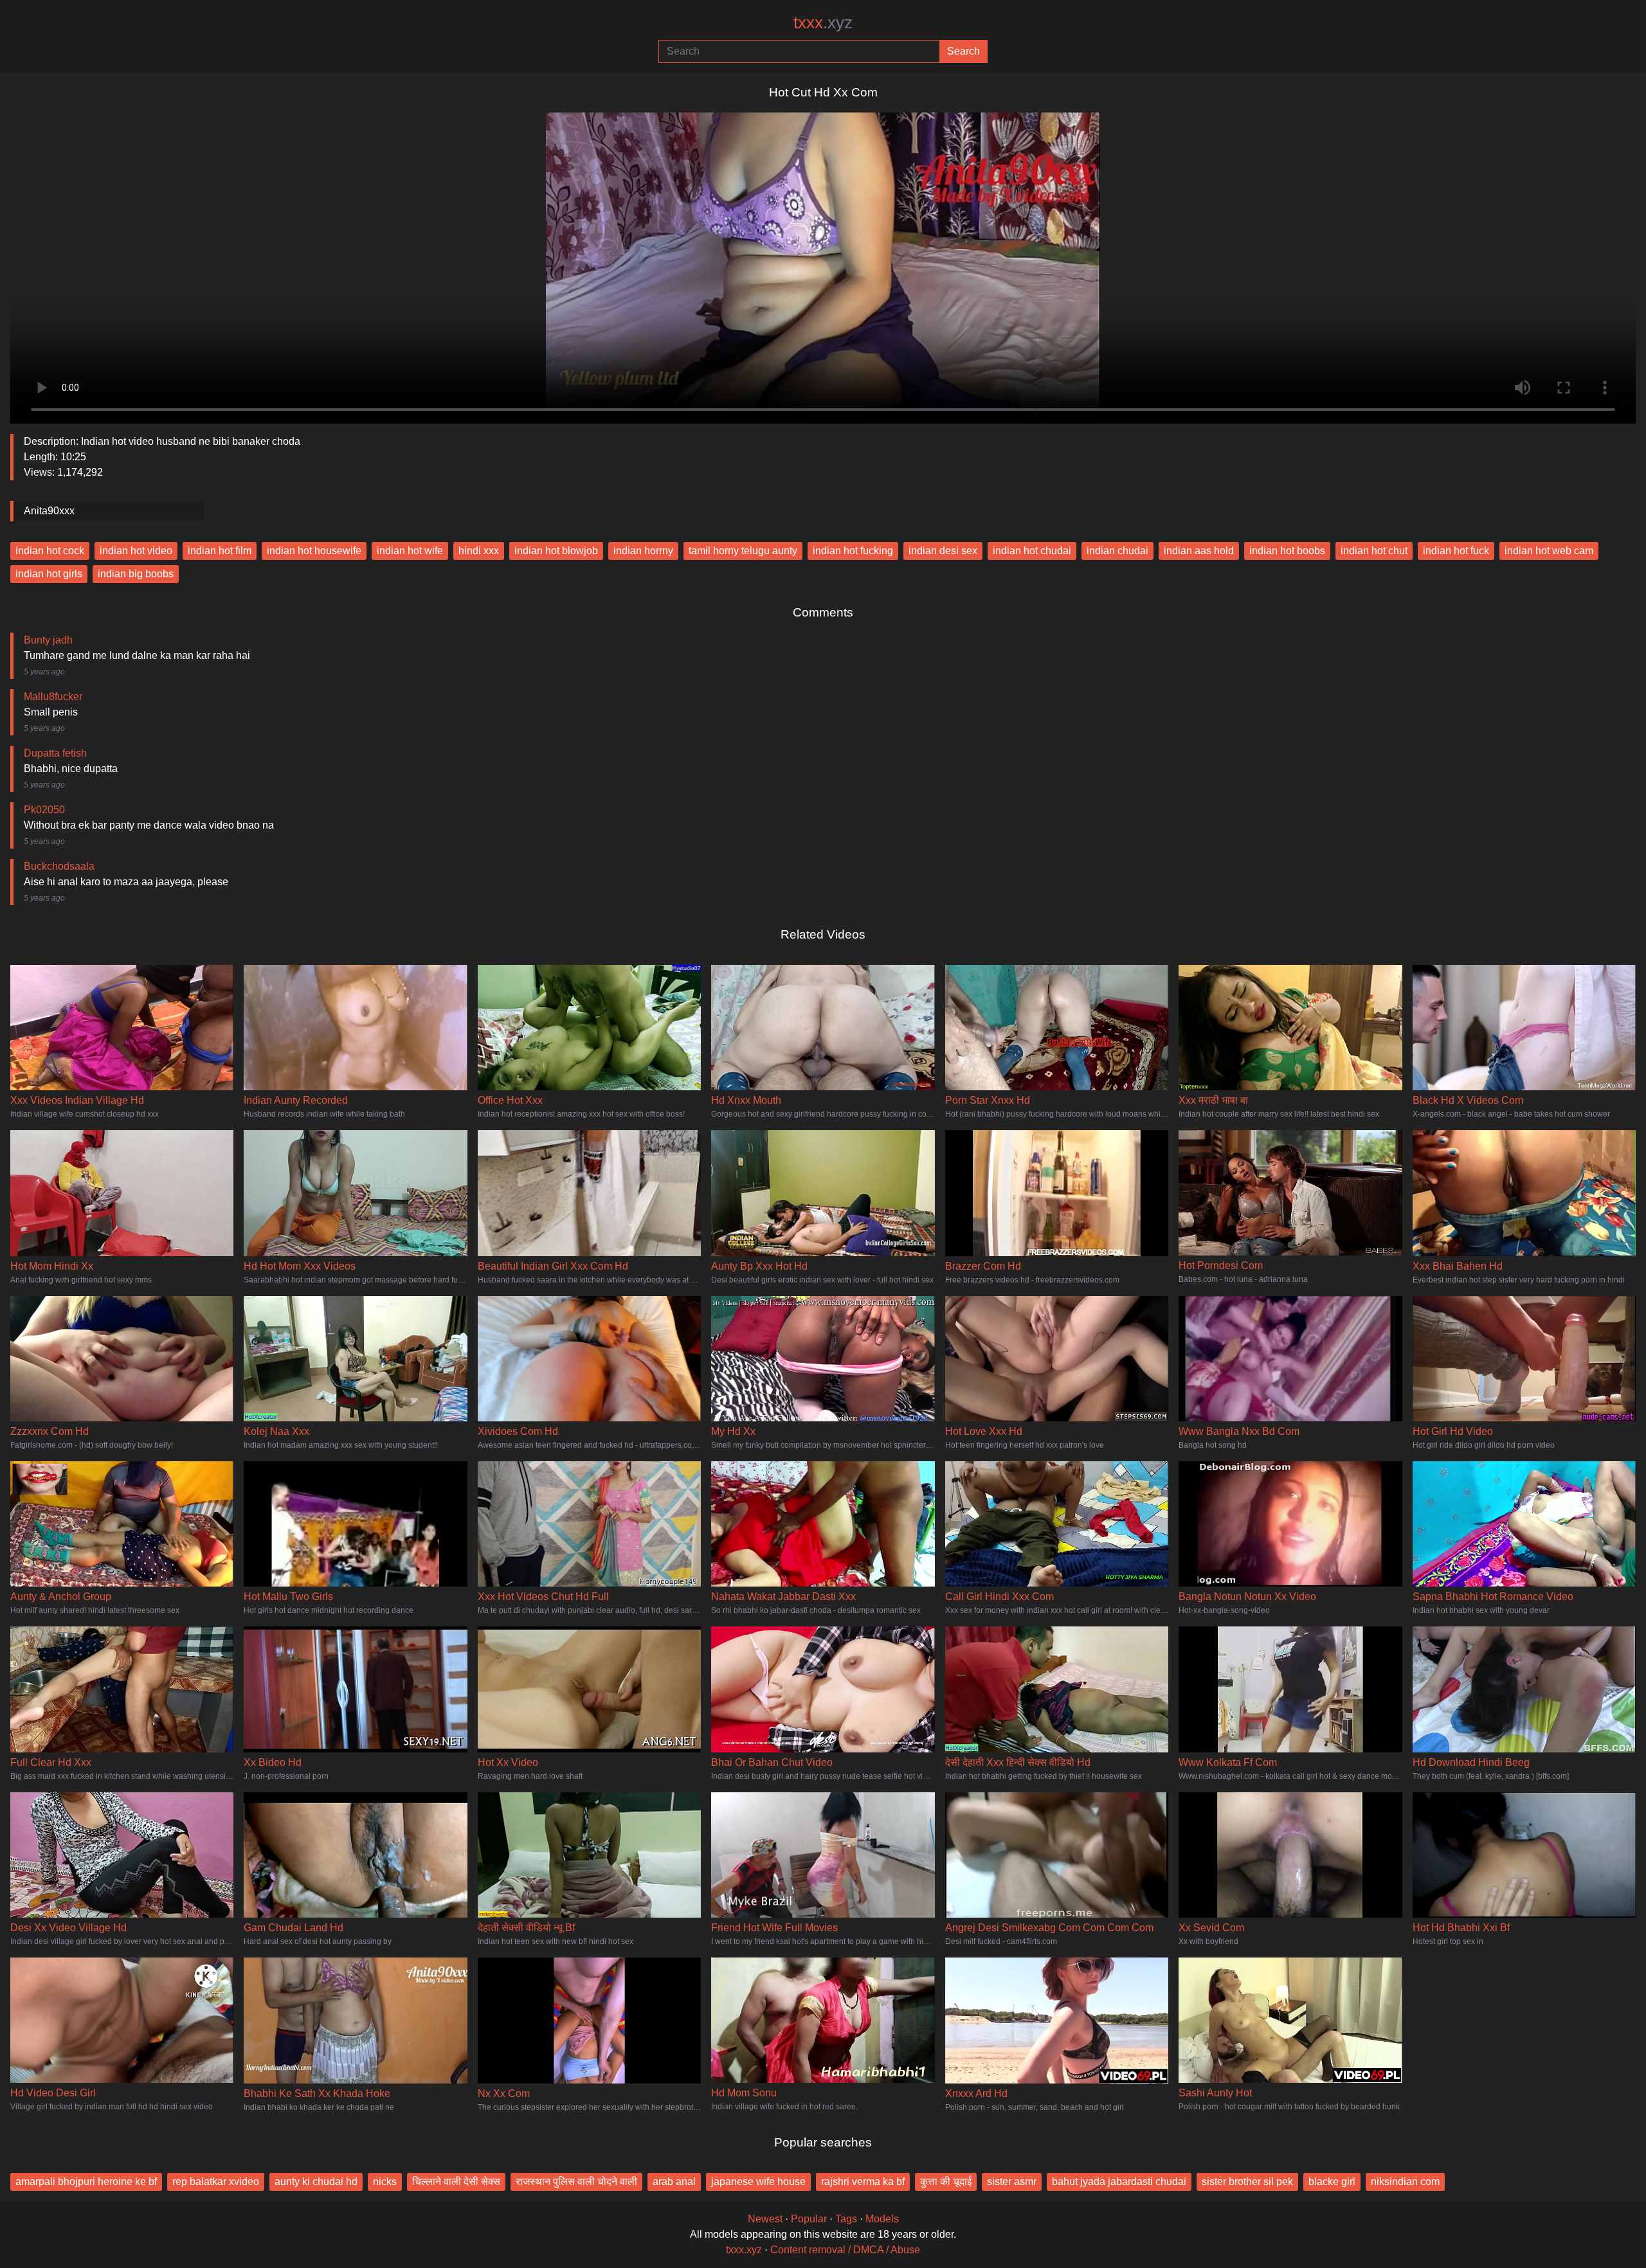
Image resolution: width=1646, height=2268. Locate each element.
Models (882, 2219)
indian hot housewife (314, 551)
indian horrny (643, 551)
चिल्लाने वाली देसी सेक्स (456, 2182)
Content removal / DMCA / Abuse (845, 2250)
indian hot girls (49, 574)
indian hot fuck (1456, 551)
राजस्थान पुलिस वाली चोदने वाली (576, 2182)
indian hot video (136, 551)
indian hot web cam (1549, 551)
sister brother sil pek (1247, 2182)
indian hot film (220, 551)
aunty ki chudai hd (316, 2182)
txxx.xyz (744, 2250)
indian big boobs (136, 574)
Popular (809, 2219)
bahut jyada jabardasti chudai (1119, 2182)
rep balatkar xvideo (216, 2182)
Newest (765, 2219)
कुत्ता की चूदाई (946, 2182)
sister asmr (1012, 2182)
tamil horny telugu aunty (743, 551)
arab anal (674, 2182)
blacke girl (1332, 2182)
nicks (385, 2182)
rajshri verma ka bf (863, 2182)
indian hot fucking (853, 551)
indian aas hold (1199, 551)
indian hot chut (1374, 551)
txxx (823, 22)
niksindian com (1405, 2182)
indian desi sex (943, 551)
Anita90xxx (49, 511)
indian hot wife (410, 551)
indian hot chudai (1032, 551)
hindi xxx (479, 551)
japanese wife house (758, 2182)
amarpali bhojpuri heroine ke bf (86, 2182)
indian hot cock (50, 551)
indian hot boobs (1287, 551)
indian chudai (1117, 551)
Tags (846, 2219)
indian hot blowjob (556, 551)
